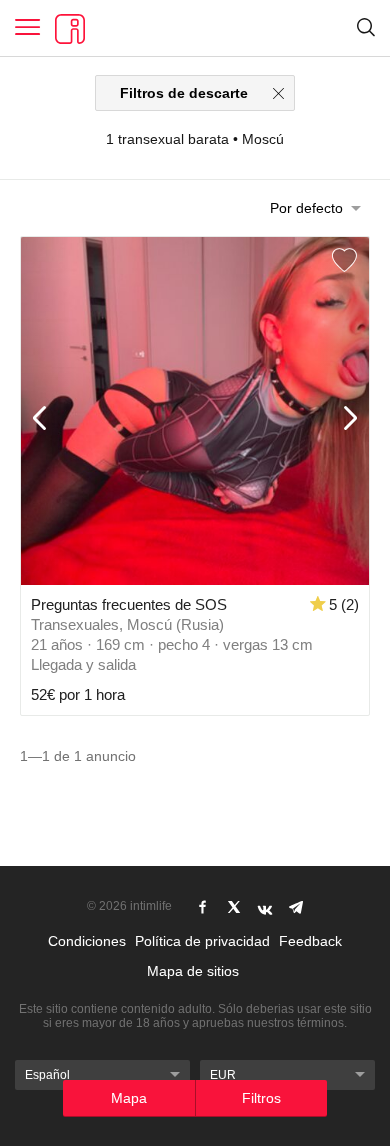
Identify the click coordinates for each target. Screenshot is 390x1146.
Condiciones (87, 941)
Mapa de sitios (193, 971)
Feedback (310, 941)
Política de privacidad (202, 941)
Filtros (261, 1098)
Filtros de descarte (184, 93)
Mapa (129, 1098)
